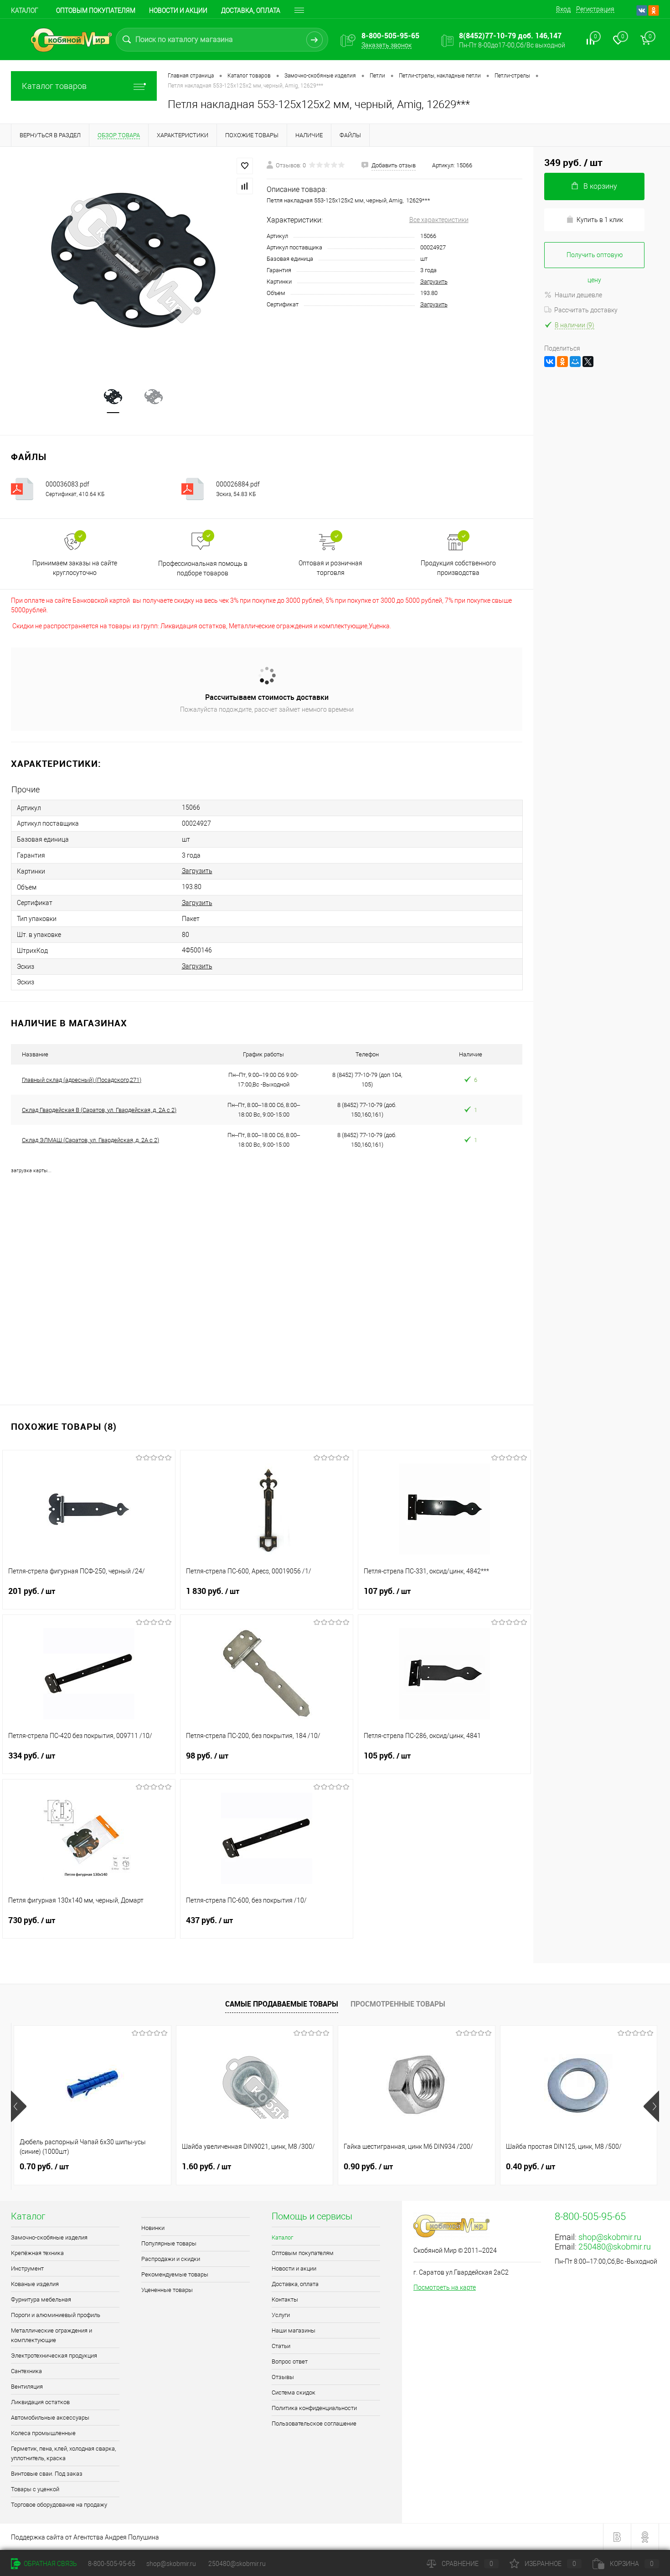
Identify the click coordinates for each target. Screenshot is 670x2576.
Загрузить (434, 282)
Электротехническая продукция (54, 2356)
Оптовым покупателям (96, 10)
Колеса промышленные (43, 2433)
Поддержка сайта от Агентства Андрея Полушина (85, 2537)
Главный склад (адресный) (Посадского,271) (82, 1080)
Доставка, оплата (251, 10)
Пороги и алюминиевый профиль (56, 2315)
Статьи (281, 2346)
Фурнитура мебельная (41, 2299)
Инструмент (27, 2268)
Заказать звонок (387, 45)
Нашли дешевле (578, 295)
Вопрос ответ (290, 2361)
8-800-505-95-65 (112, 2564)
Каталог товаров (54, 86)
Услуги (281, 2315)
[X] (588, 362)
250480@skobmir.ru (615, 2247)
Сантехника (26, 2371)
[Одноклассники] (562, 362)
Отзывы (283, 2377)
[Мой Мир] (575, 362)
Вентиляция (27, 2387)
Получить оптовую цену (595, 260)
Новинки (153, 2228)
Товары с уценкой (35, 2489)
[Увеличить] (133, 260)
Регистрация (595, 9)
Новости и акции (178, 10)
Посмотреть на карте (445, 2287)
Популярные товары (169, 2243)
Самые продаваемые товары (282, 2004)
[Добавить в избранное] (245, 166)
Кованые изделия (35, 2284)
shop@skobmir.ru (610, 2237)
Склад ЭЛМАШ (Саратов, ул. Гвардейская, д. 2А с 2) (90, 1140)
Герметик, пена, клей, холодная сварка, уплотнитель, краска (63, 2453)
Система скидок (294, 2392)
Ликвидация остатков (40, 2402)
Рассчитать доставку (586, 310)
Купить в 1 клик (600, 220)
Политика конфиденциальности (314, 2408)
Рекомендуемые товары (175, 2274)
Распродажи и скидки (171, 2259)
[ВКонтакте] (550, 362)
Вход (563, 9)
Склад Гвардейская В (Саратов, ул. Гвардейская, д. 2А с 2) (99, 1110)
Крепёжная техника (37, 2253)
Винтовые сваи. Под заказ (47, 2474)
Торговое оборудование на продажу (59, 2505)
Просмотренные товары (398, 2004)
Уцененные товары (167, 2290)
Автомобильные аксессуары (50, 2418)
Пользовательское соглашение (314, 2423)
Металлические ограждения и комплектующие (52, 2335)
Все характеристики (439, 220)
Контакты (285, 2299)
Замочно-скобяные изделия (49, 2237)
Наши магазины (294, 2330)
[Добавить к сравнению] (245, 186)
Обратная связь (50, 2564)
